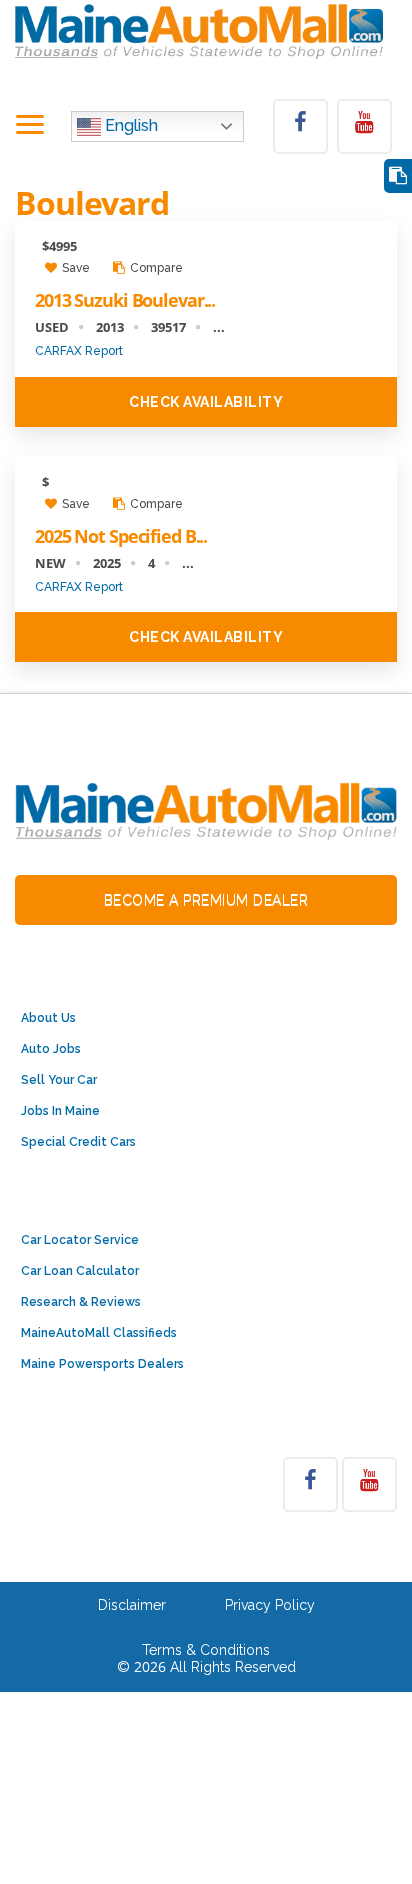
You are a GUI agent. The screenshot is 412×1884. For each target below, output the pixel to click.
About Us (48, 1018)
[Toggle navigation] (30, 126)
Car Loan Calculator (80, 1271)
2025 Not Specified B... (121, 536)
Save (74, 268)
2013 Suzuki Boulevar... (125, 300)
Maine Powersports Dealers (102, 1364)
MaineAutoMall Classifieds (99, 1333)
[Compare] (398, 176)
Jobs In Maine (60, 1111)
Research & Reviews (81, 1302)
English (129, 125)
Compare (155, 268)
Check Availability (206, 402)
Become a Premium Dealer (206, 900)
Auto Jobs (51, 1049)
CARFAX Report (79, 351)
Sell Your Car (59, 1080)
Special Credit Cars (78, 1142)
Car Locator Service (80, 1240)
